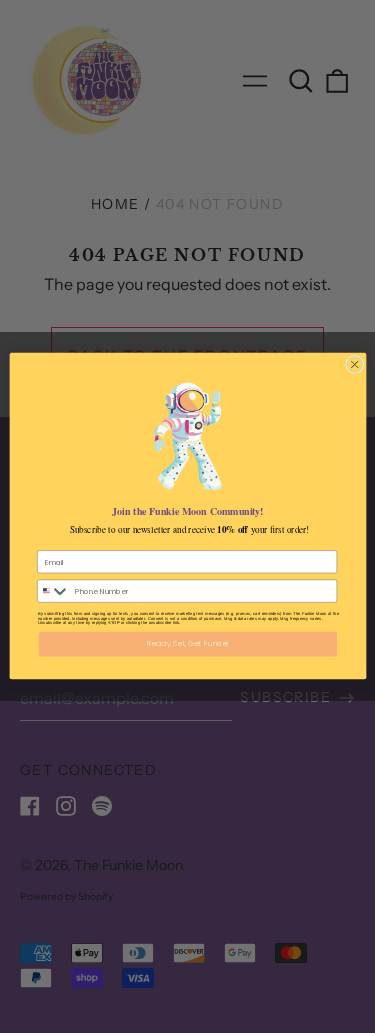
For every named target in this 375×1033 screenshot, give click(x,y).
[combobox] (53, 592)
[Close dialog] (354, 365)
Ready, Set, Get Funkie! (187, 644)
